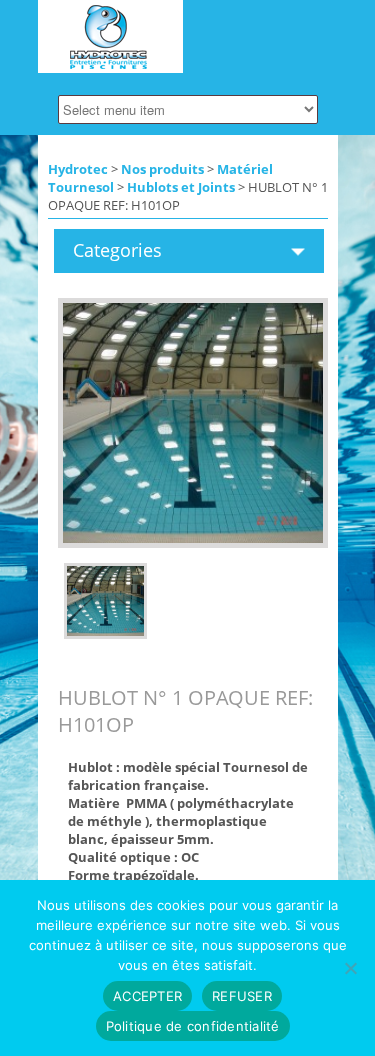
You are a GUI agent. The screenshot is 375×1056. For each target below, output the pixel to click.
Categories (117, 250)
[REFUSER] (350, 968)
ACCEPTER (147, 996)
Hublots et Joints (181, 187)
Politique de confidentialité (193, 1026)
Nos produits (162, 169)
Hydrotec (78, 169)
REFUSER (242, 996)
